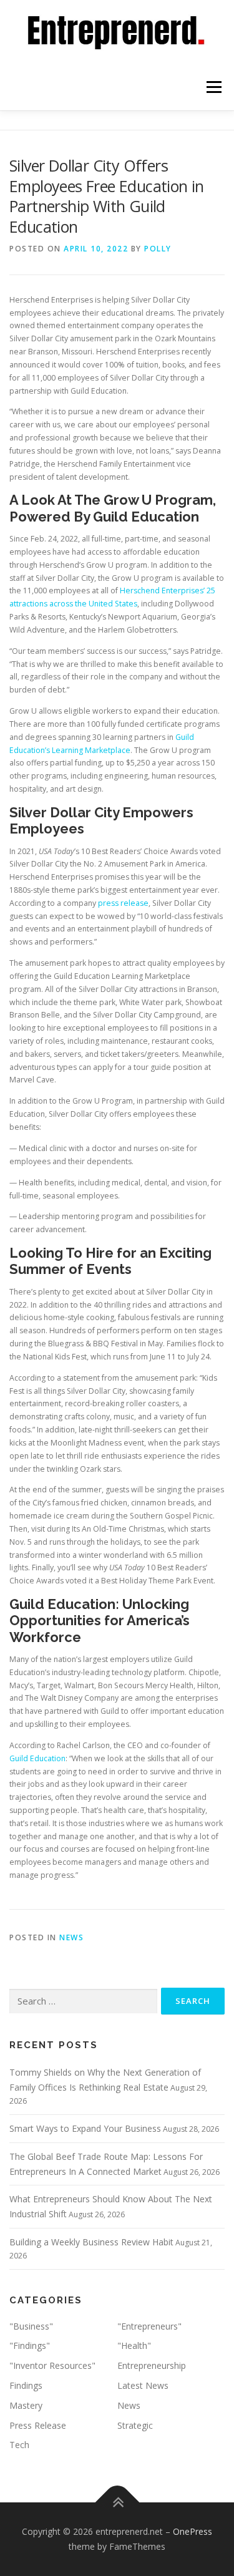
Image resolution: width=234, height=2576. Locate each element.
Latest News (143, 2385)
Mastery (26, 2405)
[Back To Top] (117, 2503)
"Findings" (30, 2345)
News (71, 1937)
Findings (26, 2385)
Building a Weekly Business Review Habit (91, 2242)
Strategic (135, 2425)
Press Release (38, 2425)
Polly (158, 249)
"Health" (134, 2345)
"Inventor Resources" (52, 2365)
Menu (213, 87)
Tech (19, 2445)
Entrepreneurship (152, 2365)
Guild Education (37, 1758)
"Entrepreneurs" (149, 2326)
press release (123, 903)
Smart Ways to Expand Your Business (85, 2128)
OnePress (193, 2531)
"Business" (31, 2326)
